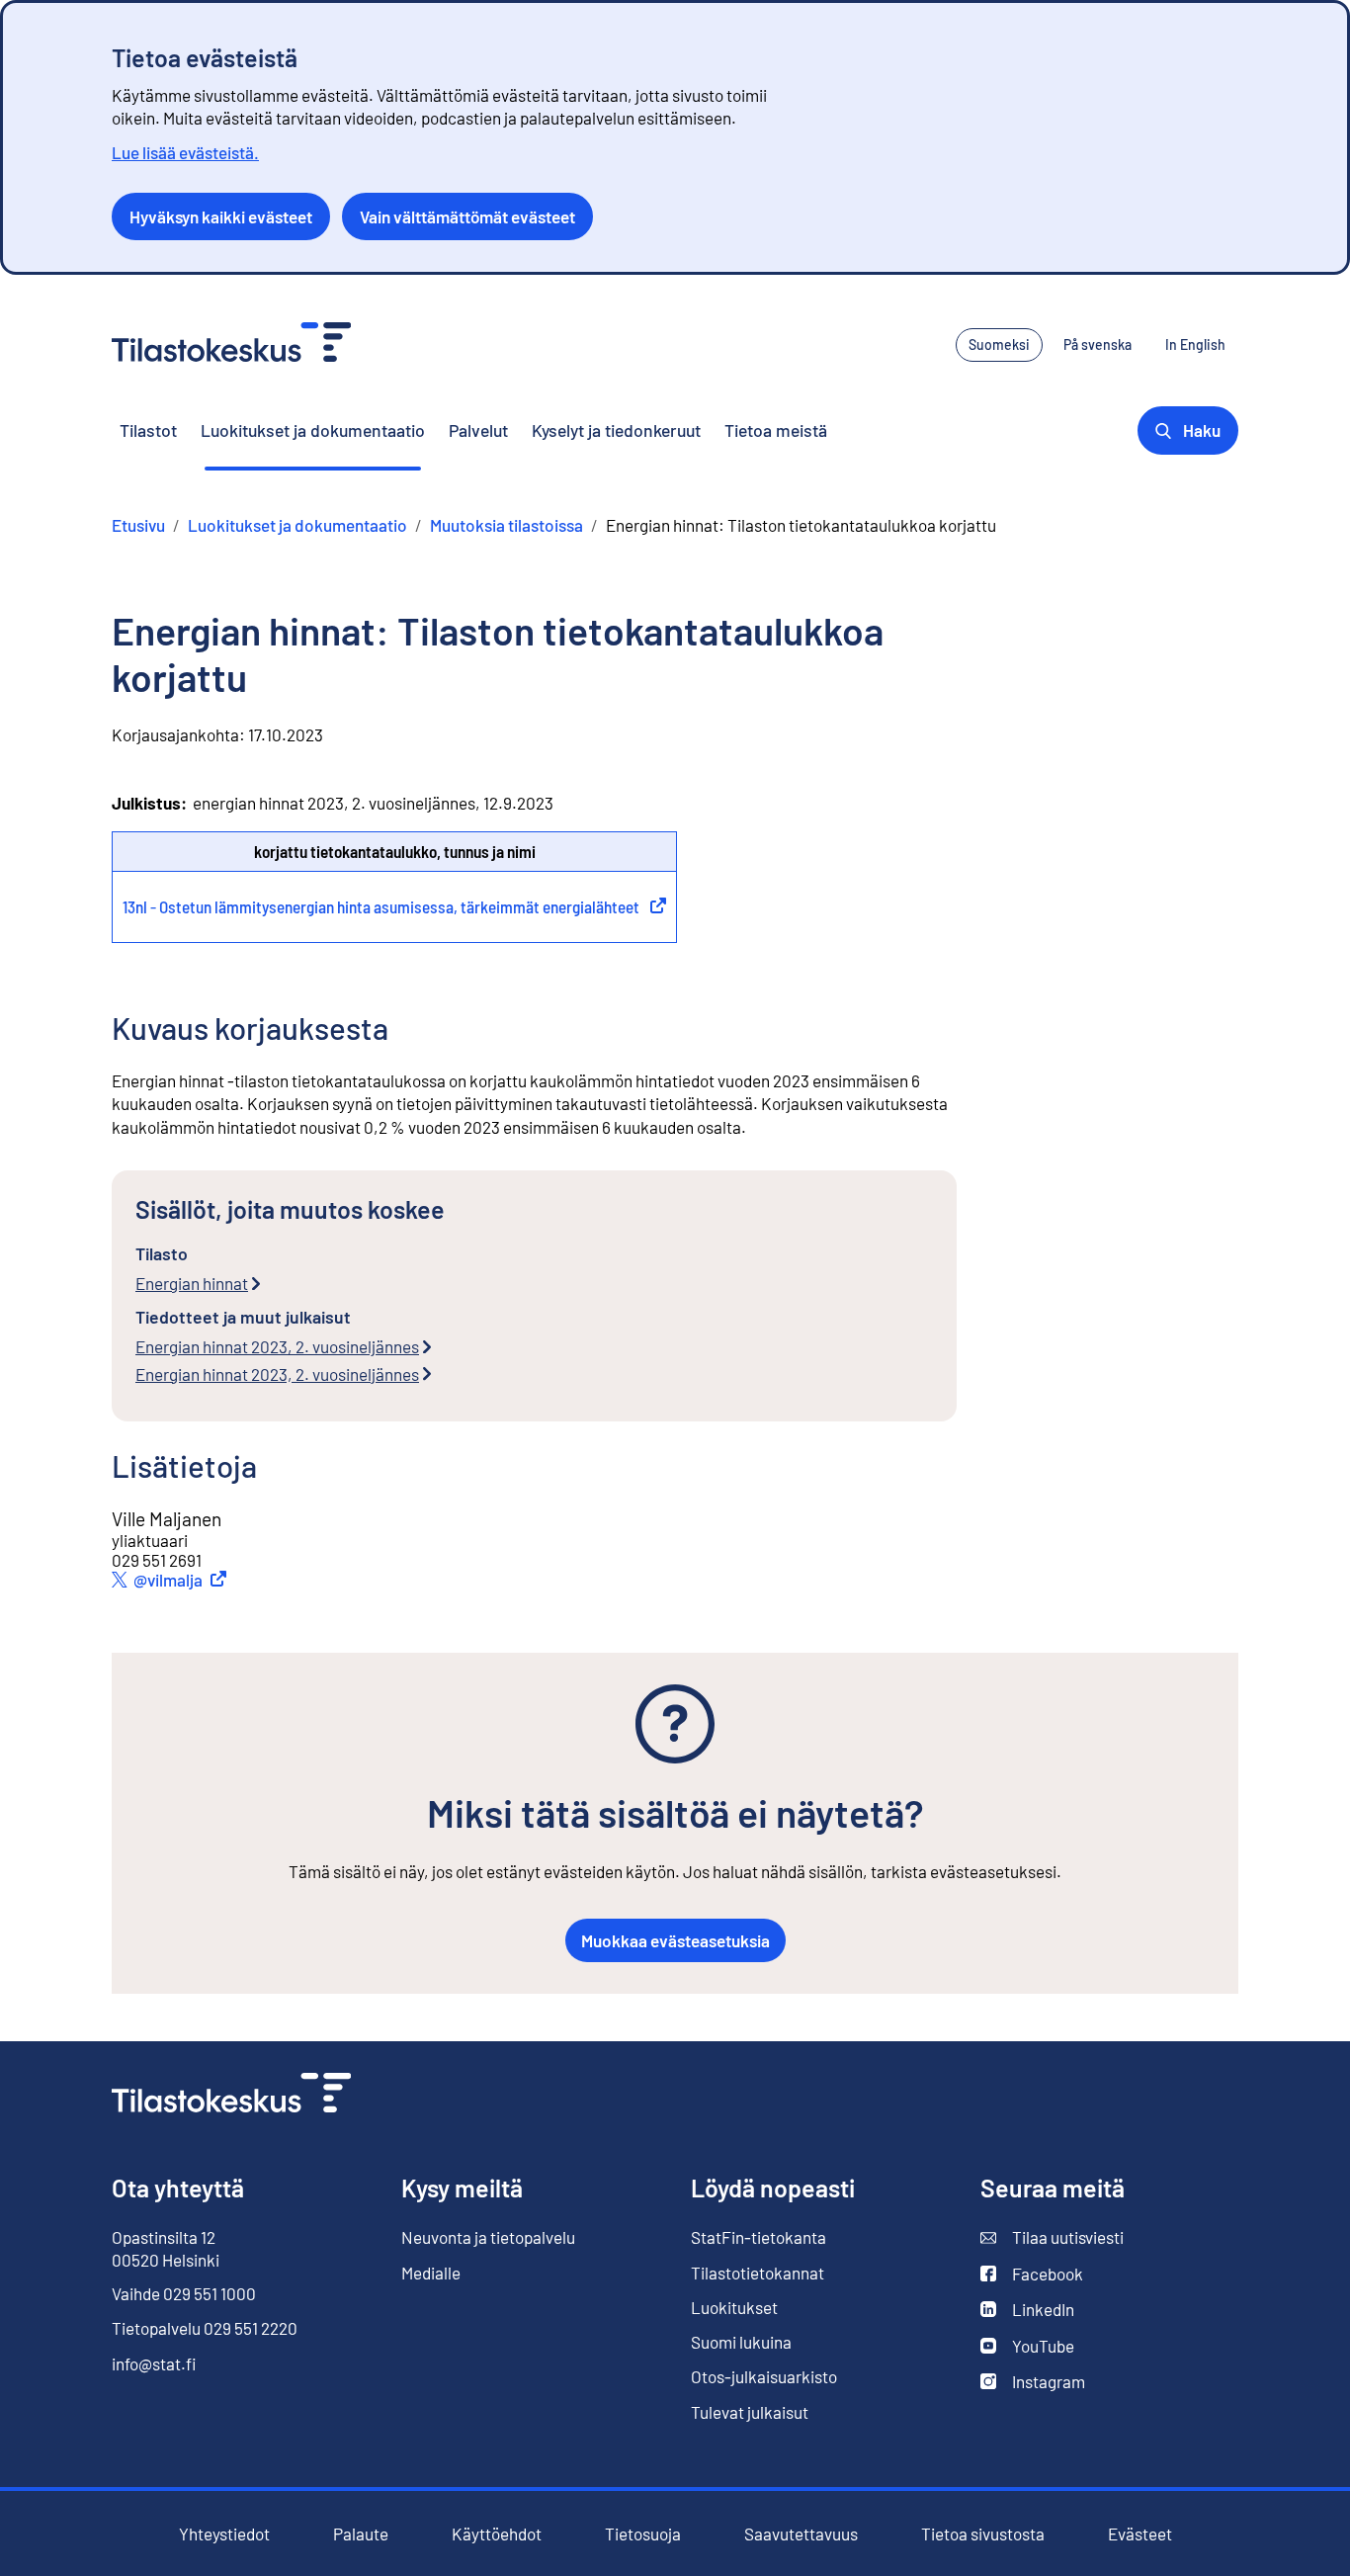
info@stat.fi (154, 2363)
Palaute (361, 2534)
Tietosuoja (643, 2533)
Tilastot (148, 430)
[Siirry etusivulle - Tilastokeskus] (231, 344)
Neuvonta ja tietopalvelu (488, 2237)
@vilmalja (183, 1580)
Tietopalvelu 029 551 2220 (205, 2328)
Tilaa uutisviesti (1052, 2237)
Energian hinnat (192, 1283)
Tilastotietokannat (758, 2273)
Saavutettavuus (801, 2534)
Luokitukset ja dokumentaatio (313, 430)
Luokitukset (734, 2307)
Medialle (431, 2273)
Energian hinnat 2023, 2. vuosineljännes (277, 1346)
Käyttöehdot (497, 2534)
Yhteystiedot (224, 2533)
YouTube (1027, 2346)
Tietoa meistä (776, 430)
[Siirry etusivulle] (231, 2095)
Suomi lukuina (741, 2342)
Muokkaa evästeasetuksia (675, 1940)
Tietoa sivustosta (983, 2534)
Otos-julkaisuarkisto (764, 2377)
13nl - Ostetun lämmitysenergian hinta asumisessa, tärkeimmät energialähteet (394, 906)
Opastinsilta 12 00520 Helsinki (166, 2248)
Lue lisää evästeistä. (185, 152)
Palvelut (478, 430)
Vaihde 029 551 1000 (184, 2293)
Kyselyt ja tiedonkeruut (616, 430)
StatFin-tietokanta (759, 2237)
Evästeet (1140, 2534)
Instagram (1033, 2382)
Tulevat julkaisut (750, 2412)
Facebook (1032, 2274)
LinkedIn (1027, 2310)
